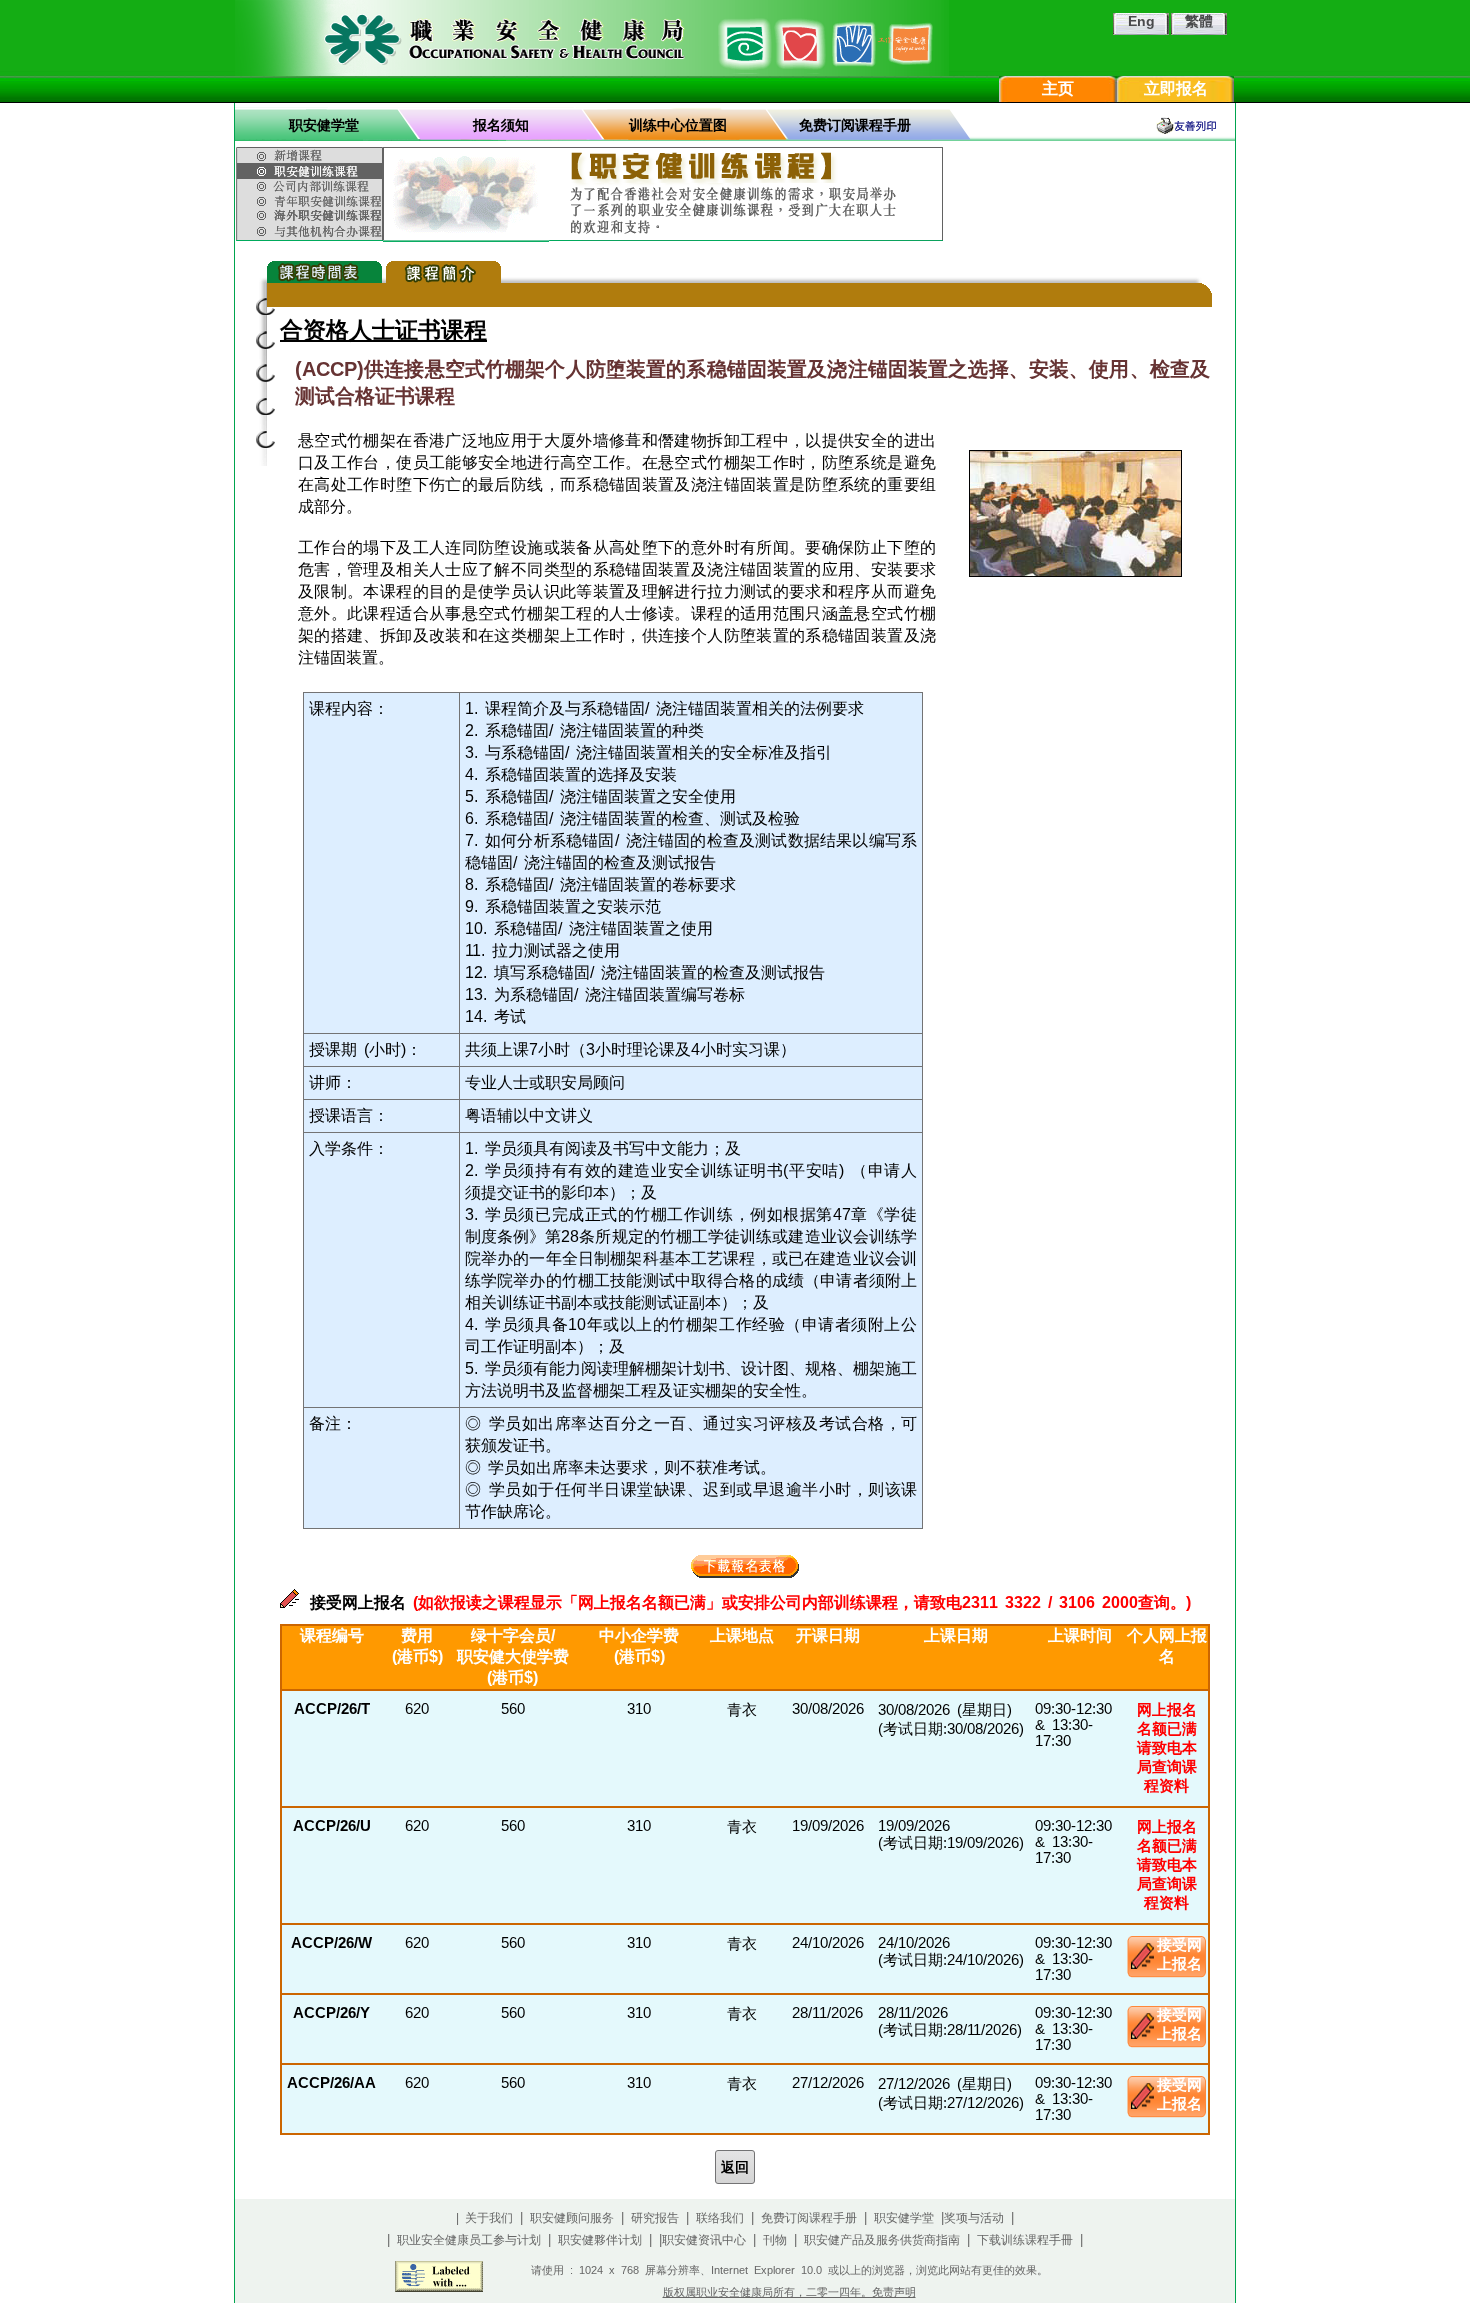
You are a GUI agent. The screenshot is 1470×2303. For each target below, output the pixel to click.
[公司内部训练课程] (312, 186)
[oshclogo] (592, 38)
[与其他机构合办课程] (312, 232)
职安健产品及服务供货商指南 (882, 2240)
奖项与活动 (974, 2218)
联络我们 (720, 2218)
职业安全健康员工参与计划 (469, 2240)
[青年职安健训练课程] (312, 201)
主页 (1058, 88)
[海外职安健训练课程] (312, 215)
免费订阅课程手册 (855, 125)
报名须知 (501, 125)
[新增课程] (312, 153)
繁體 (1199, 21)
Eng (1141, 21)
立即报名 (1176, 88)
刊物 (775, 2240)
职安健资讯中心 (704, 2240)
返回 (735, 2167)
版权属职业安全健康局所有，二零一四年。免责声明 (789, 2292)
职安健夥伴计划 (600, 2240)
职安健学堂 (324, 125)
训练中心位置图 (678, 125)
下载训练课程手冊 (1025, 2240)
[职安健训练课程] (312, 171)
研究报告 (655, 2218)
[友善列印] (1195, 125)
